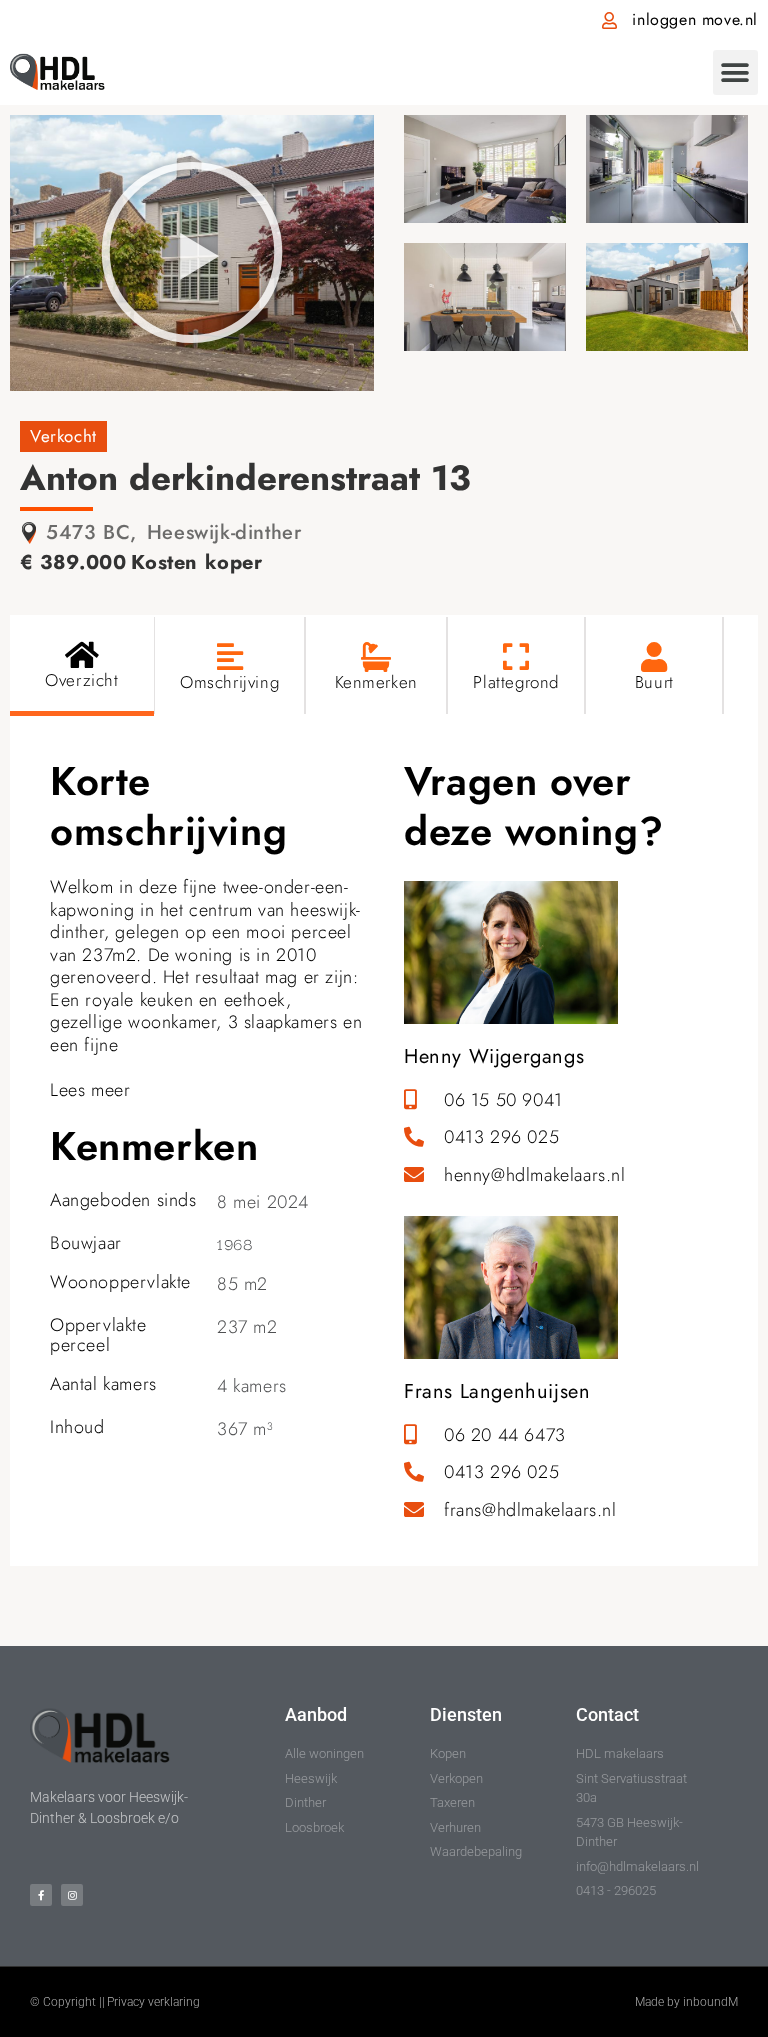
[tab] (82, 665)
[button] (735, 72)
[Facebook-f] (41, 1895)
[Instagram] (72, 1895)
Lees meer (90, 1090)
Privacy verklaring (153, 2002)
